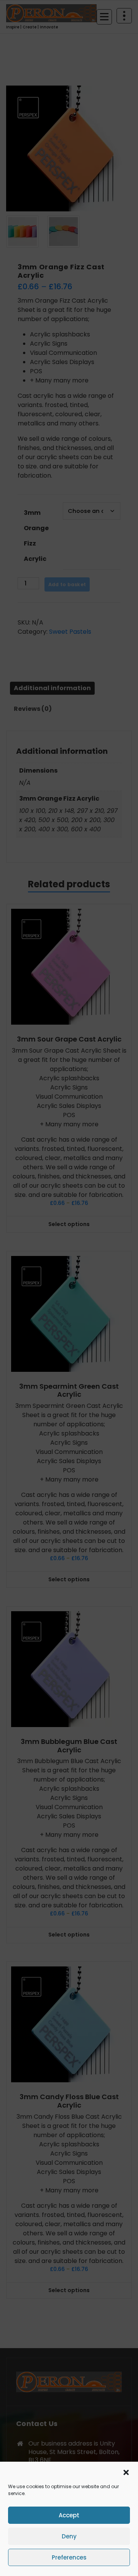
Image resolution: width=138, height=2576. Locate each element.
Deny (69, 2536)
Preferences (69, 2557)
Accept (69, 2515)
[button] (126, 2472)
